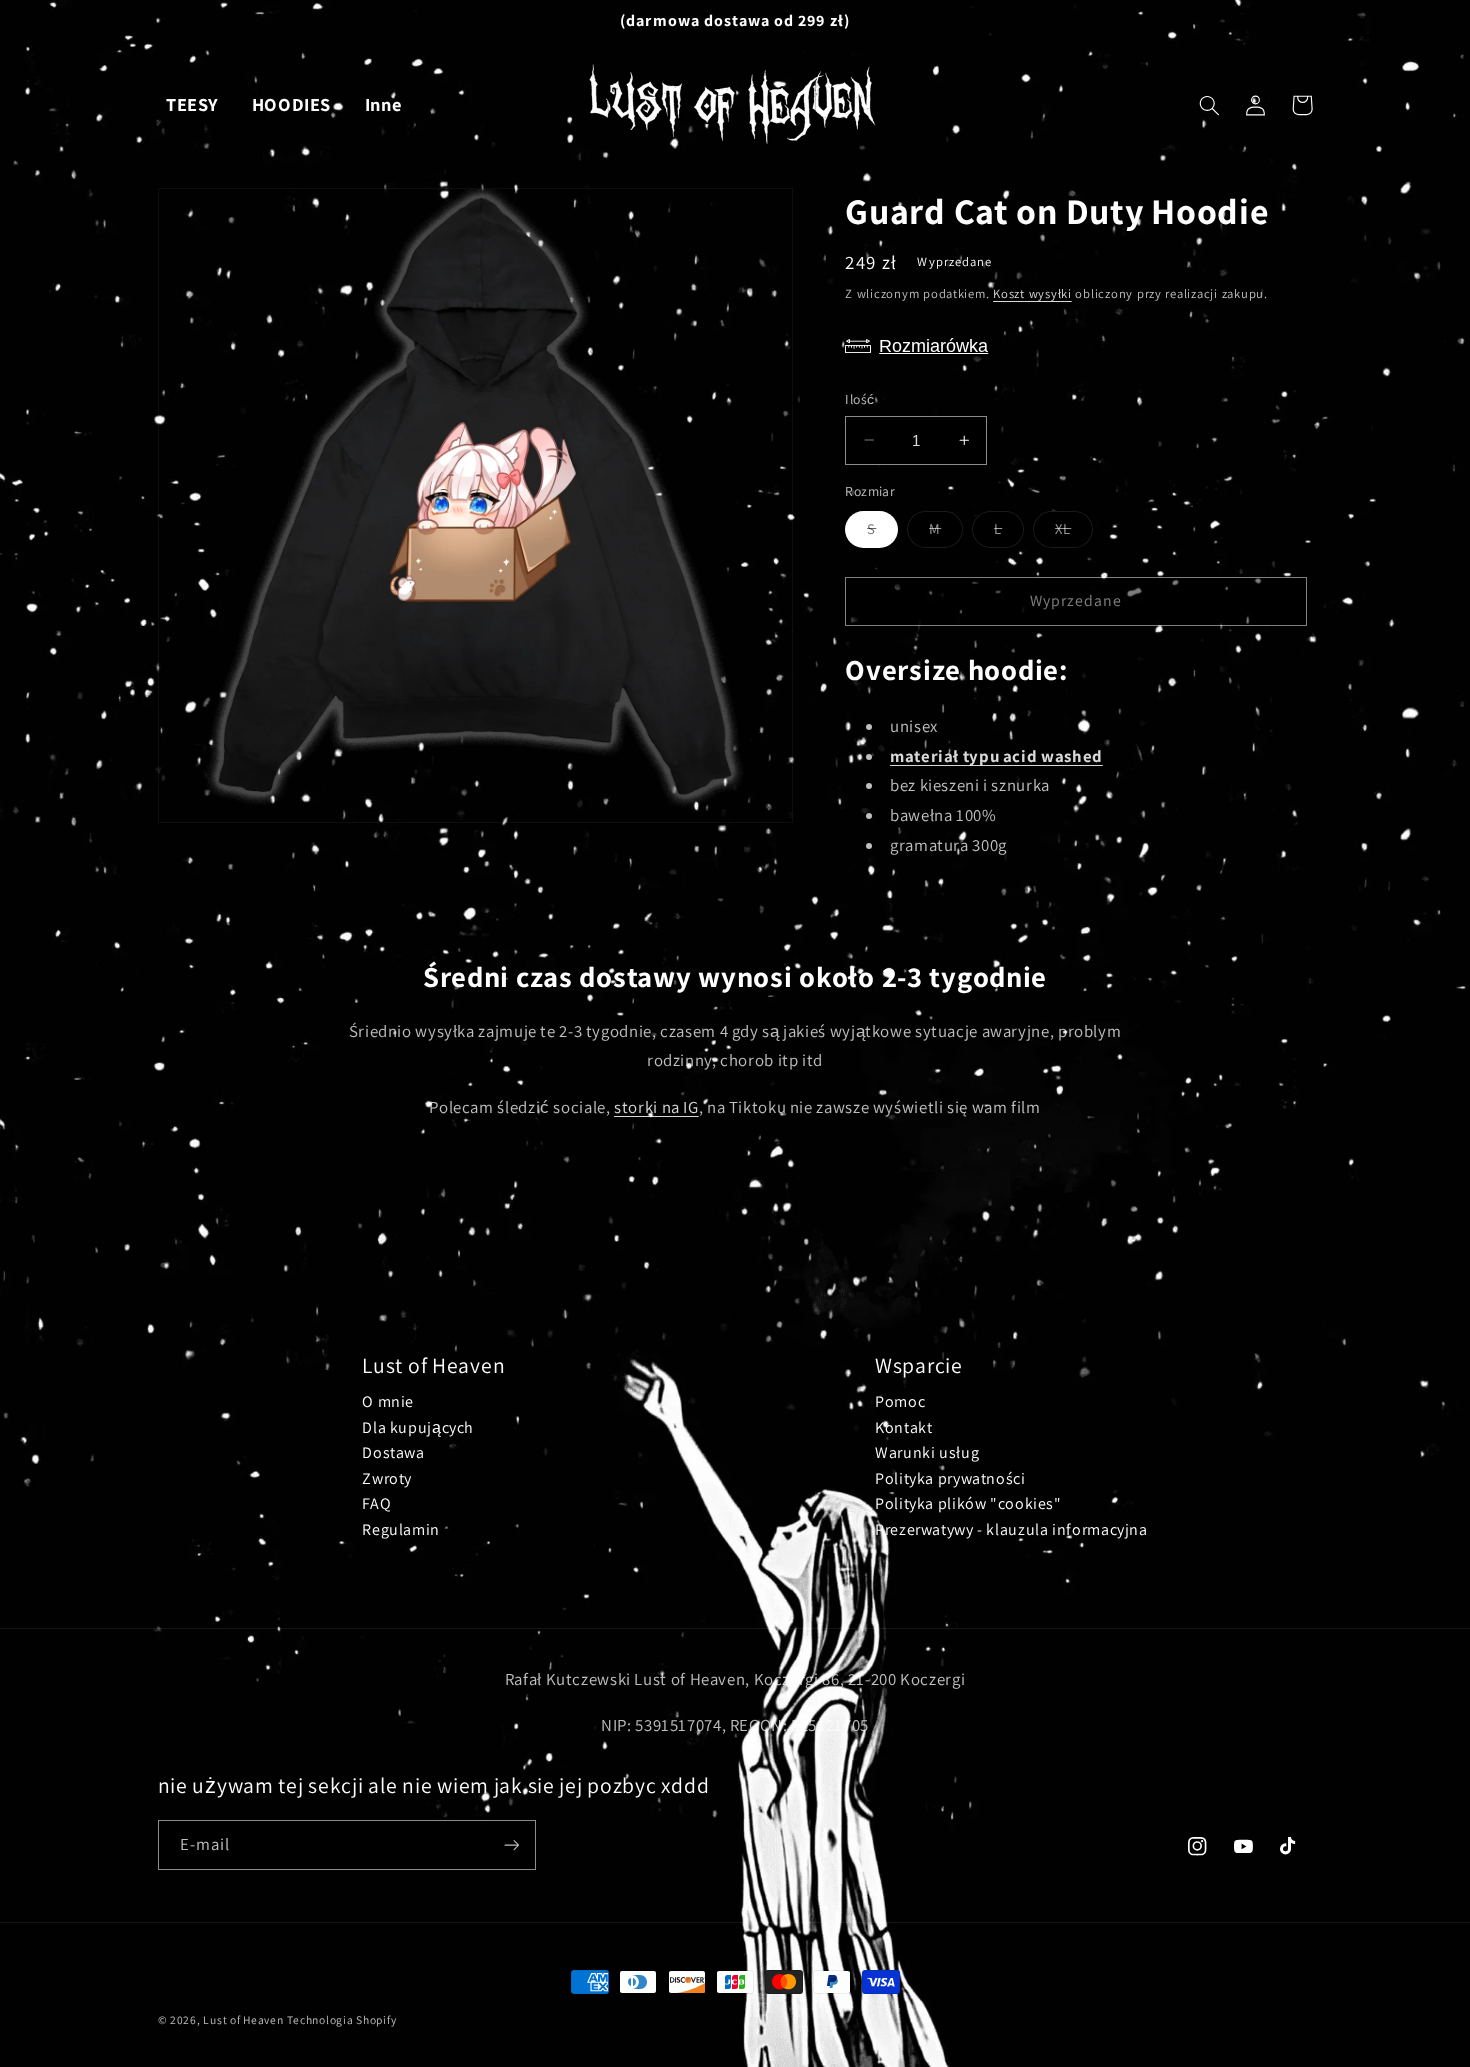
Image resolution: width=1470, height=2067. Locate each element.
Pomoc (900, 1401)
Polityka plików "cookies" (968, 1503)
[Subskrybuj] (511, 1844)
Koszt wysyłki (1032, 292)
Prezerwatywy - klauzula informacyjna (1011, 1529)
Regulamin (401, 1529)
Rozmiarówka (933, 346)
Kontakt (903, 1427)
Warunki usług (927, 1452)
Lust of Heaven (243, 2019)
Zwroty (387, 1478)
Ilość (859, 399)
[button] (1210, 105)
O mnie (388, 1401)
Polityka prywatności (950, 1478)
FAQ (376, 1503)
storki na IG (656, 1107)
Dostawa (393, 1452)
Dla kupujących (418, 1427)
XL (1074, 533)
